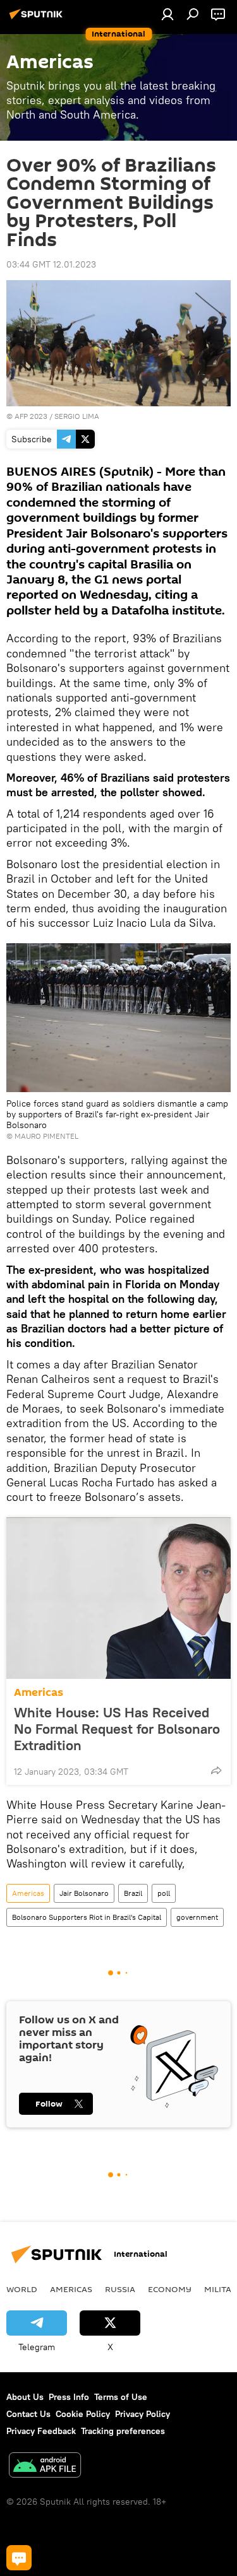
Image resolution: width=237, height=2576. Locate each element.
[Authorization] (167, 14)
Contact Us (28, 2414)
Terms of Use (121, 2397)
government (197, 1917)
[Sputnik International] (38, 19)
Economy (170, 2289)
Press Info (69, 2397)
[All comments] (19, 2558)
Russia (120, 2289)
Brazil (133, 1893)
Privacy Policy (143, 2414)
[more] (216, 1770)
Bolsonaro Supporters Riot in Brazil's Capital (87, 1917)
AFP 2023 (31, 416)
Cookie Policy (83, 2414)
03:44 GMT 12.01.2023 (51, 264)
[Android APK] (45, 2467)
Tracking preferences (123, 2431)
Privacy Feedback (41, 2431)
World (22, 2289)
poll (164, 1893)
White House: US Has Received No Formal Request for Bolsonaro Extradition (117, 1729)
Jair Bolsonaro (84, 1893)
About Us (25, 2397)
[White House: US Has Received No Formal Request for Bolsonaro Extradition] (118, 1598)
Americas (39, 1692)
